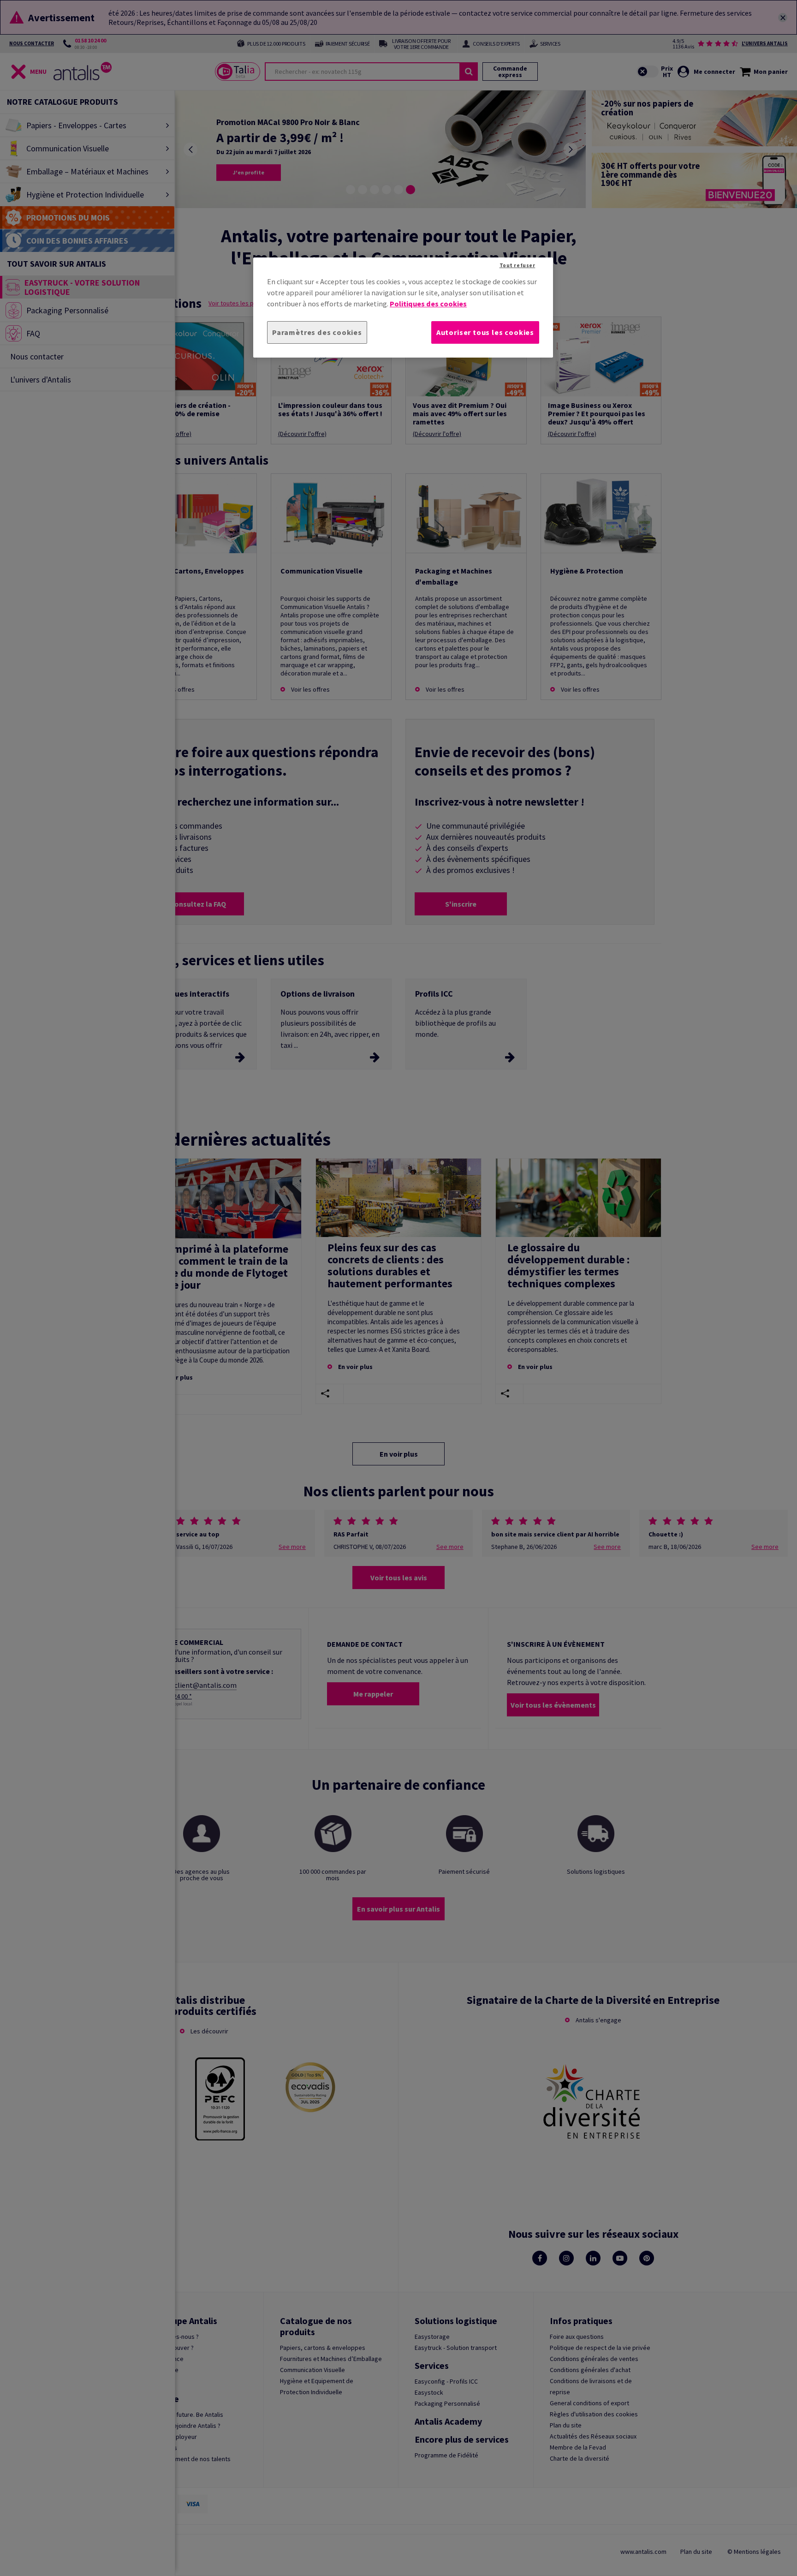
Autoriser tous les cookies (485, 332)
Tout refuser (517, 265)
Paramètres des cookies (317, 332)
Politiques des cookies (428, 304)
